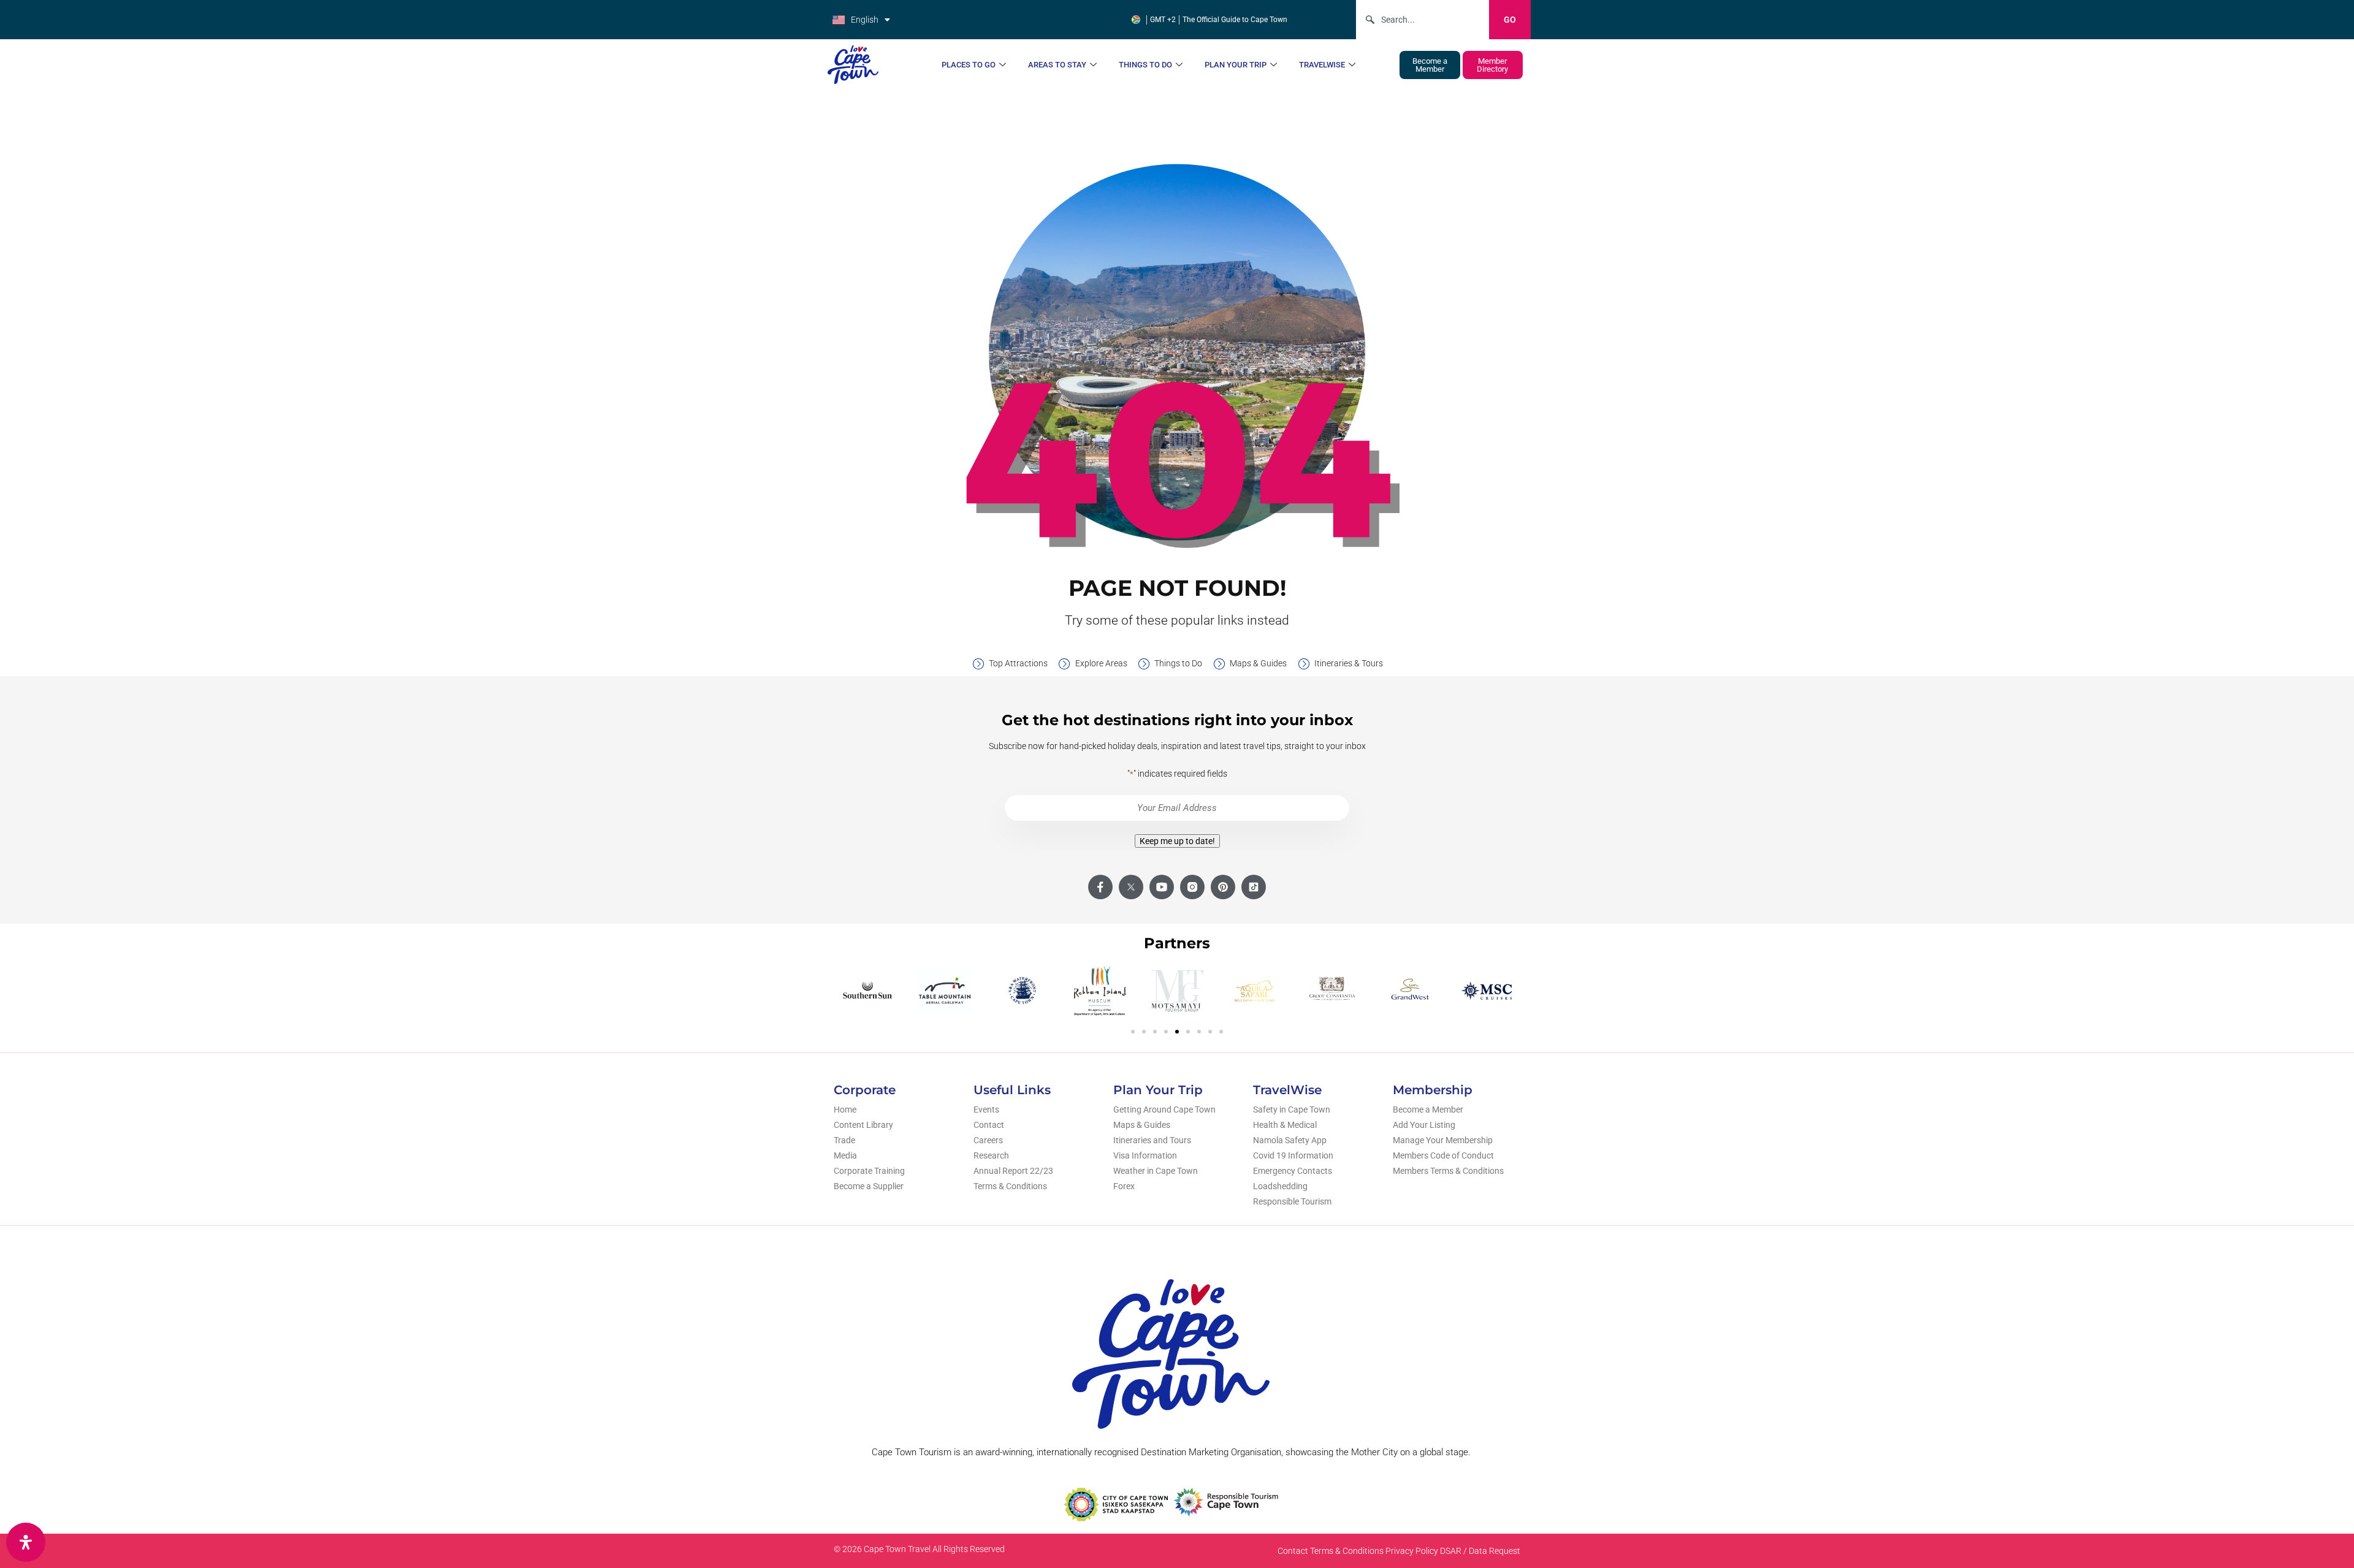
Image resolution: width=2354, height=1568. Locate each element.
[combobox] (1423, 20)
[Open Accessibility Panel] (26, 1542)
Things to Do (1145, 65)
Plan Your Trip (1236, 65)
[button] (1133, 1032)
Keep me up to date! (1177, 841)
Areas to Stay (1057, 65)
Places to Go (969, 65)
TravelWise (1322, 65)
